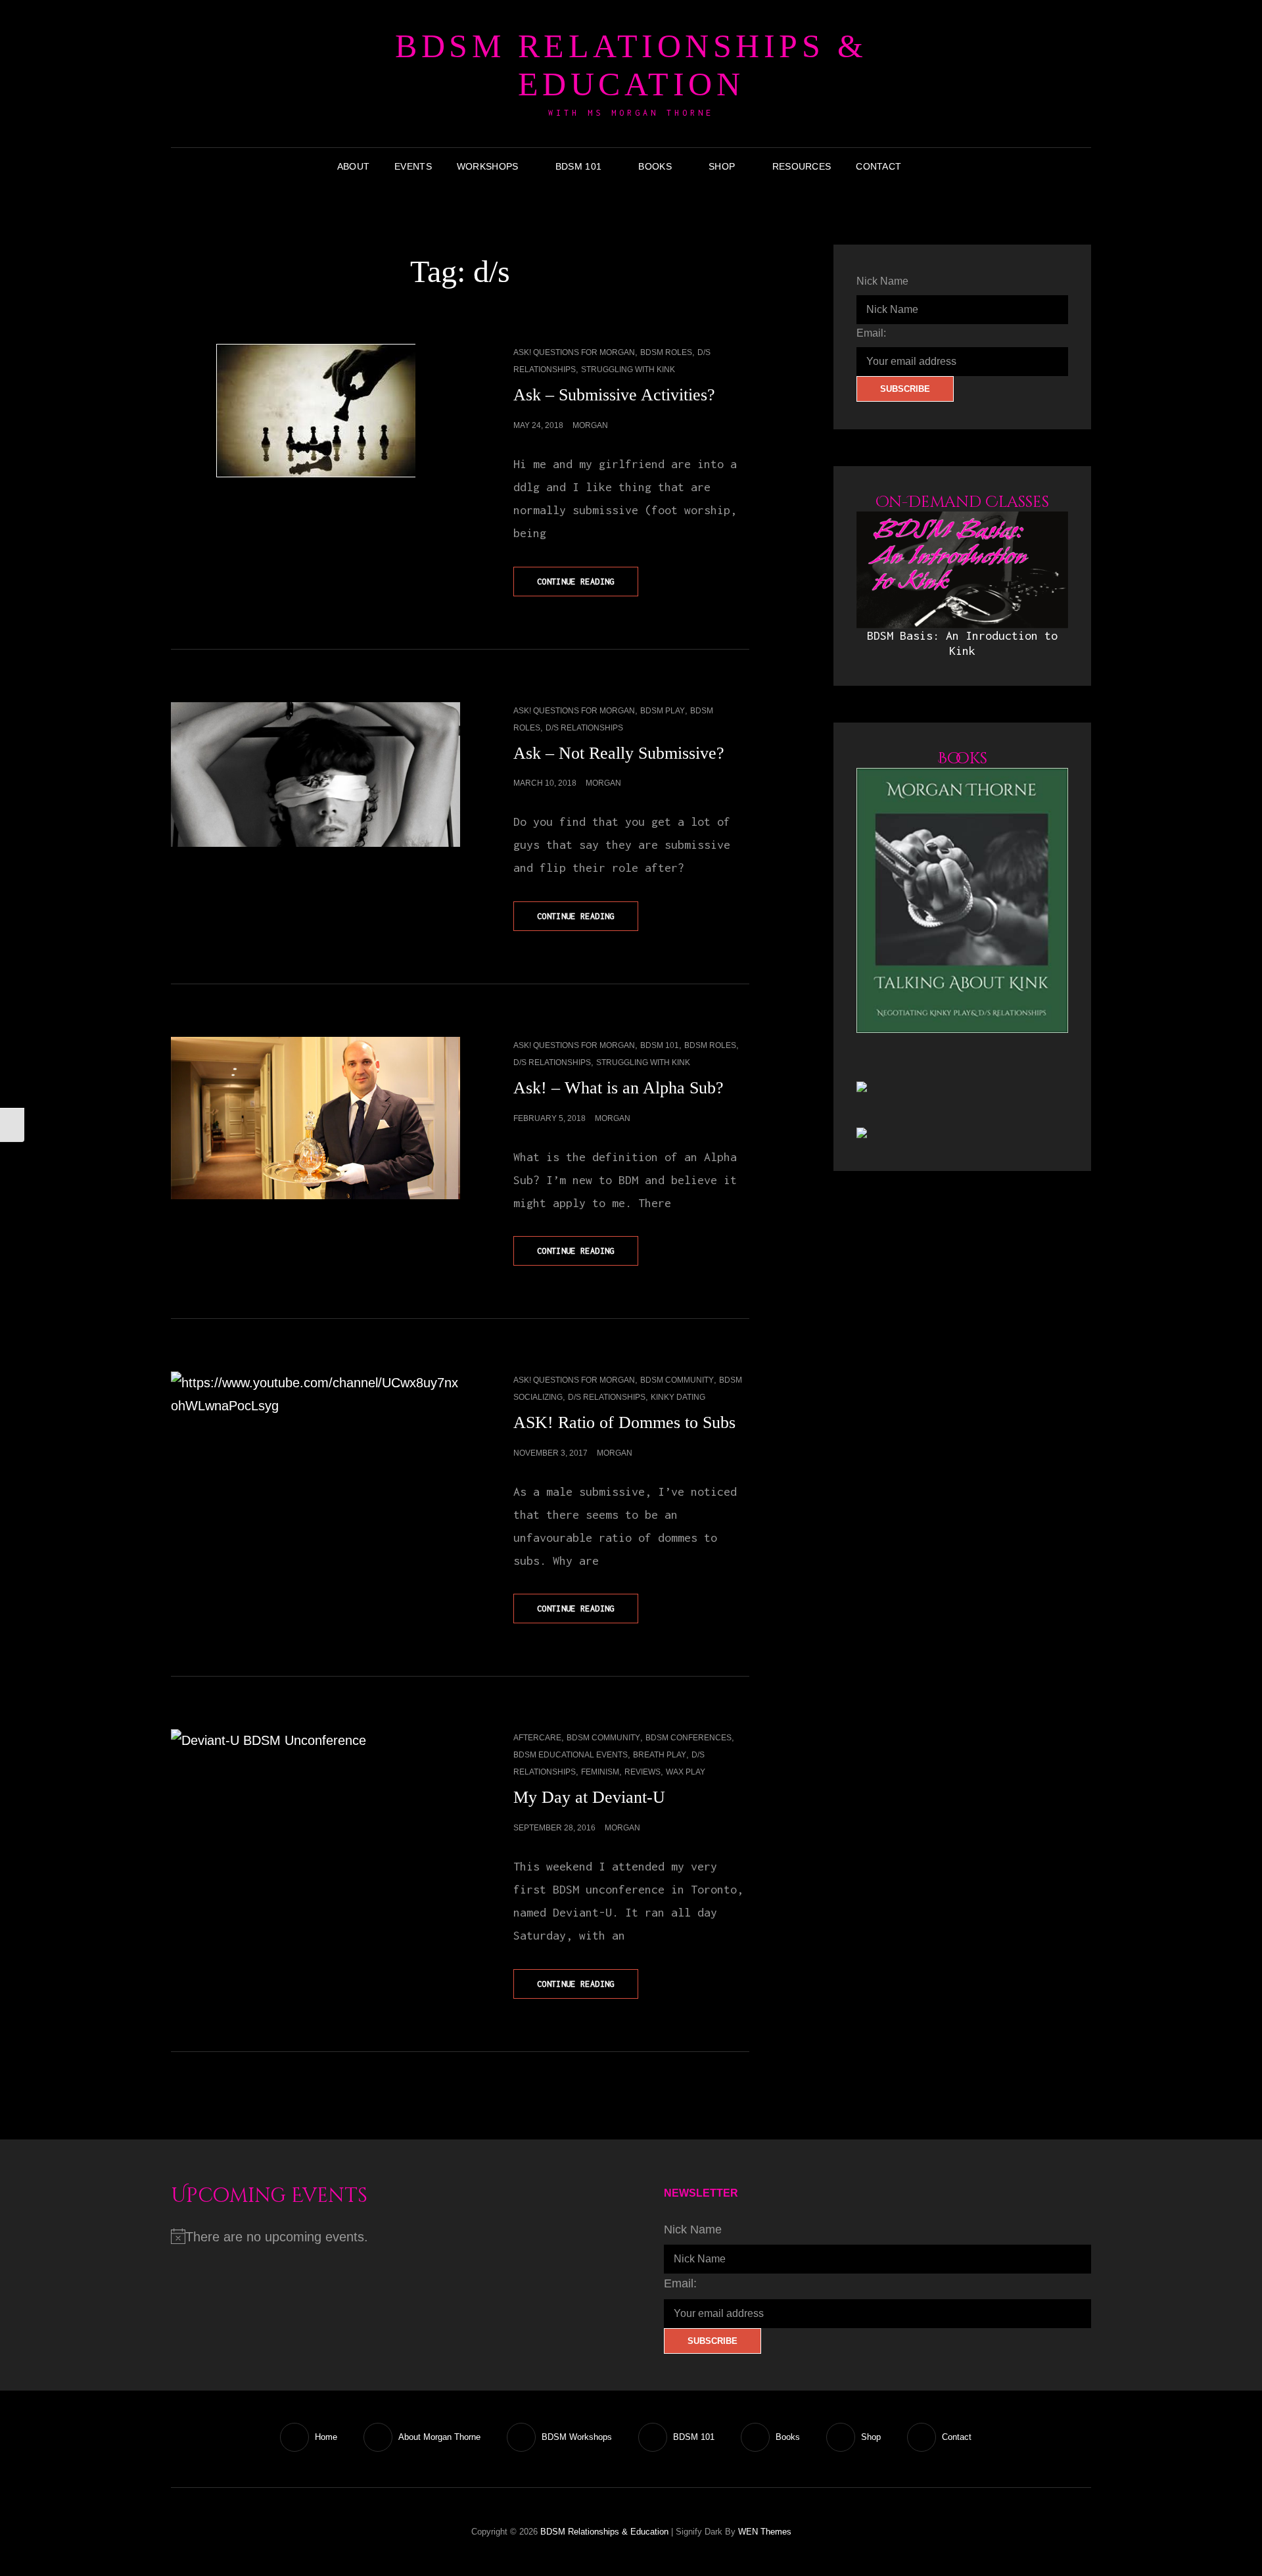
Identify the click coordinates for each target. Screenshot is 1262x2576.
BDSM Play (663, 711)
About (353, 166)
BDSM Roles (666, 352)
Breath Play (660, 1755)
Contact (878, 166)
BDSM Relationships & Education (631, 65)
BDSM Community (677, 1380)
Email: (871, 333)
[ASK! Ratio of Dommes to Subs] (315, 1444)
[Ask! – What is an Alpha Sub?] (315, 1118)
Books (655, 166)
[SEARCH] (923, 166)
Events (413, 166)
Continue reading (588, 586)
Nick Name (882, 281)
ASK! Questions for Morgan (574, 352)
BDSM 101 (578, 166)
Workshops (488, 166)
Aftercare (537, 1738)
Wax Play (686, 1772)
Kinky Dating (678, 1397)
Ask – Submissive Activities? (614, 395)
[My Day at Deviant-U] (315, 1801)
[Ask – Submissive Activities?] (315, 411)
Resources (802, 166)
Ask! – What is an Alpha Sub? (619, 1088)
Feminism (600, 1772)
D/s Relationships (584, 728)
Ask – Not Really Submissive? (619, 753)
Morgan (590, 425)
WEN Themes (765, 2532)
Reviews (643, 1772)
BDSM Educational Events (571, 1755)
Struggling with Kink (628, 370)
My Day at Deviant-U (589, 1797)
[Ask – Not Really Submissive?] (315, 775)
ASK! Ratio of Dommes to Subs (624, 1422)
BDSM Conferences (689, 1738)
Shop (722, 166)
